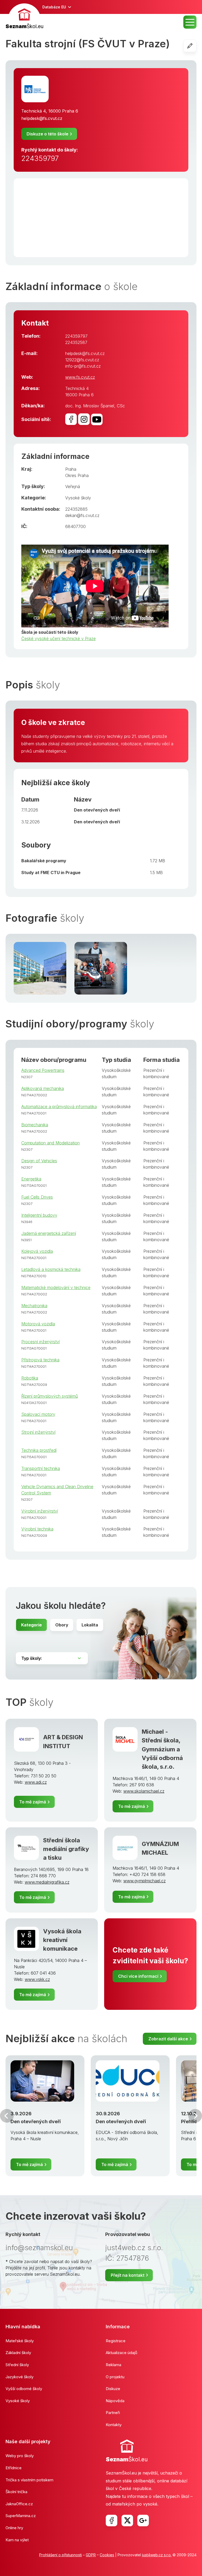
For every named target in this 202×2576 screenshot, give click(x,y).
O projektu (115, 2377)
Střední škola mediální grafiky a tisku (66, 1849)
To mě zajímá (33, 1802)
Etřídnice (14, 2468)
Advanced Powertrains (43, 1070)
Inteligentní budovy (39, 1215)
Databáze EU (54, 7)
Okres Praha (77, 475)
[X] (127, 2521)
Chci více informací (138, 1976)
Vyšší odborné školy (24, 2389)
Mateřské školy (20, 2341)
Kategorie (31, 1625)
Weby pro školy (20, 2456)
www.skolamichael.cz (144, 1791)
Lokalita (90, 1625)
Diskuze (113, 2389)
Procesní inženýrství (41, 1342)
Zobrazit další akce (168, 2039)
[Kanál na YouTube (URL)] (97, 419)
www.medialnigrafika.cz (47, 1882)
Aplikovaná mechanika (43, 1088)
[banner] (24, 17)
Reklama (113, 2365)
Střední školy (17, 2365)
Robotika (30, 1378)
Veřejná (73, 486)
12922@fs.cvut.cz (82, 360)
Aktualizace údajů (122, 2353)
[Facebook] (112, 2521)
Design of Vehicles (39, 1161)
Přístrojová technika (40, 1360)
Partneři (113, 2413)
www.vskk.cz (37, 1979)
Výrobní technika (37, 1529)
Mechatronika (34, 1306)
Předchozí (7, 2116)
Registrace (116, 2341)
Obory (62, 1625)
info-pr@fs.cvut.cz (83, 366)
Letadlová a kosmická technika (51, 1269)
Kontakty (114, 2425)
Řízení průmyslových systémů (50, 1396)
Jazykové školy (19, 2377)
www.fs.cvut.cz (80, 377)
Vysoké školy (78, 498)
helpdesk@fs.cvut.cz (42, 118)
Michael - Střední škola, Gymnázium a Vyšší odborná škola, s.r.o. (162, 1749)
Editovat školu (196, 46)
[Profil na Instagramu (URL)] (84, 419)
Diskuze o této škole (47, 134)
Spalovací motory (38, 1414)
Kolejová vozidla (37, 1251)
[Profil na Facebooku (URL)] (71, 419)
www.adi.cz (36, 1782)
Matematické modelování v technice (56, 1287)
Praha (71, 469)
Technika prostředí (39, 1450)
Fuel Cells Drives (37, 1197)
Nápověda (115, 2401)
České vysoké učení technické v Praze (59, 638)
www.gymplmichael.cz (145, 1881)
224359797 (40, 158)
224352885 (76, 509)
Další (195, 2116)
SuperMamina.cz (21, 2516)
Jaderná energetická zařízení (49, 1233)
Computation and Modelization (50, 1143)
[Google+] (143, 2521)
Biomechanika (35, 1125)
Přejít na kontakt (128, 2275)
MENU (190, 22)
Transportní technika (41, 1468)
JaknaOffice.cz (19, 2504)
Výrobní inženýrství (40, 1511)
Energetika (31, 1179)
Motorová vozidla (38, 1324)
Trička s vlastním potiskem (29, 2480)
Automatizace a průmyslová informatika (59, 1107)
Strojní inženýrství (38, 1432)
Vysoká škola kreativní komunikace (62, 1940)
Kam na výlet (17, 2540)
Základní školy (18, 2353)
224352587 (76, 342)
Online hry (14, 2528)
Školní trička (16, 2492)
